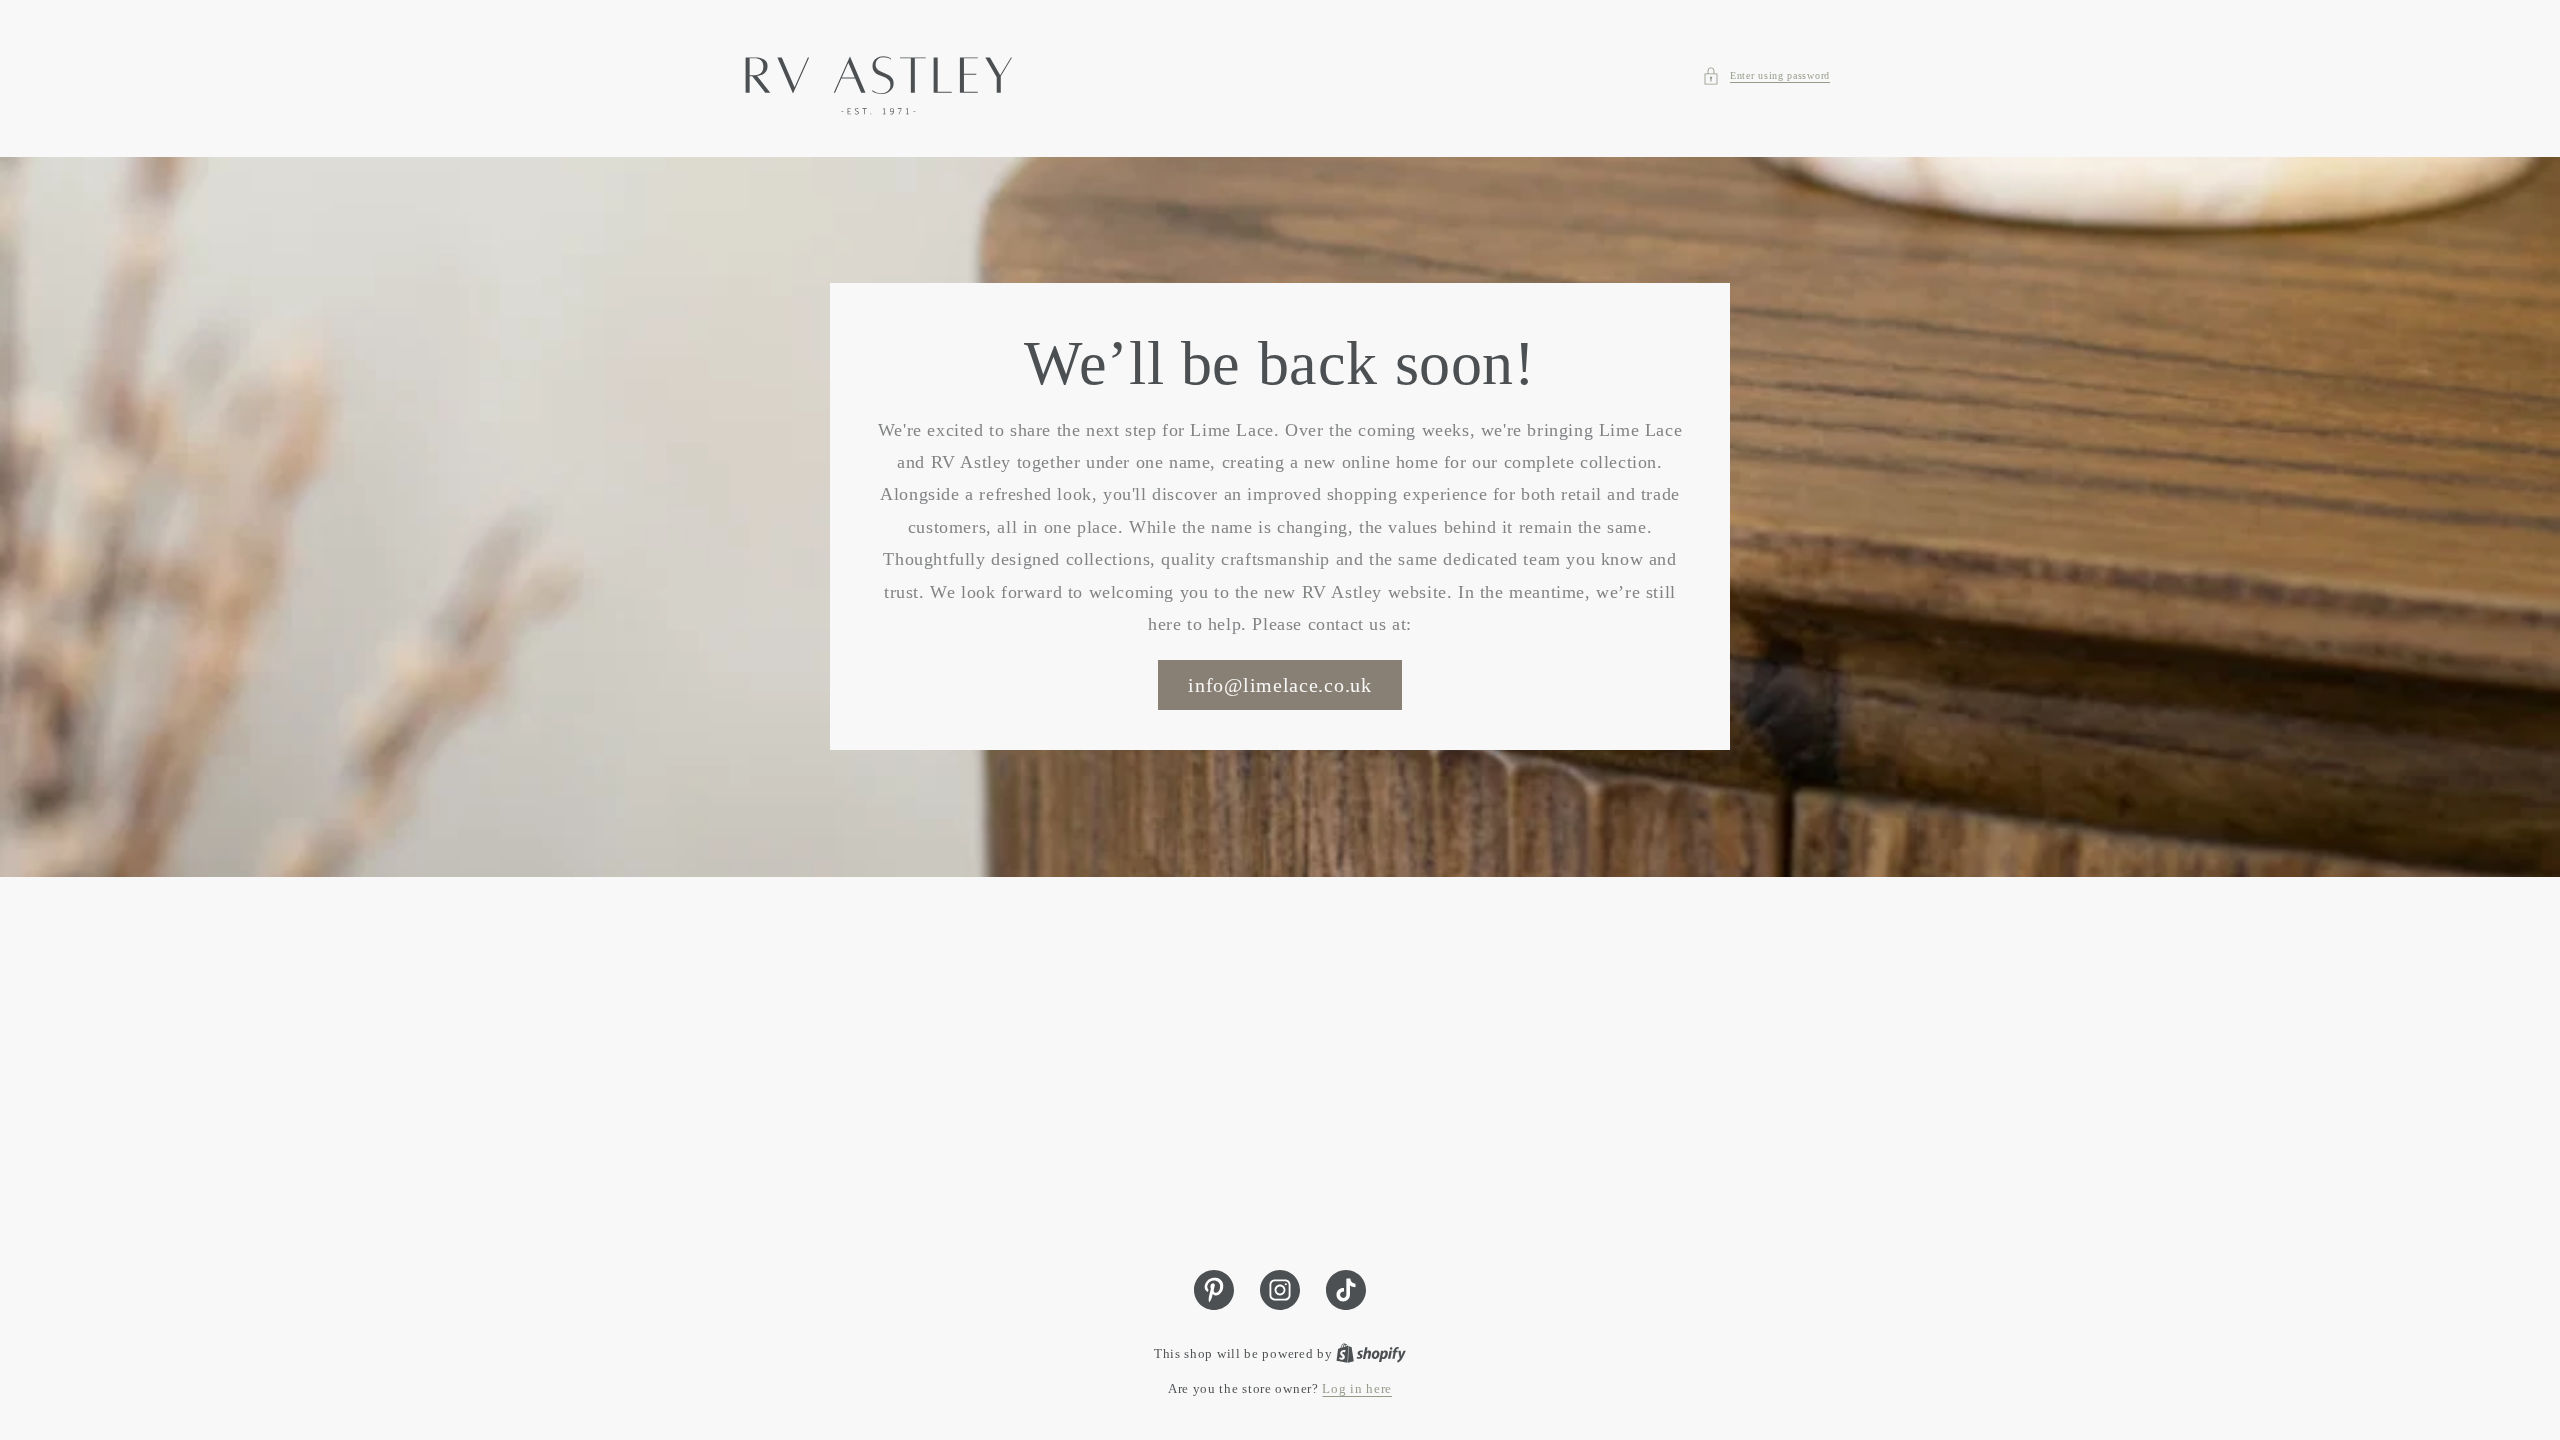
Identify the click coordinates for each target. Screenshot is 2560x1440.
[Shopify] (1371, 1353)
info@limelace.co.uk (1279, 686)
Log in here (1357, 1388)
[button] (1766, 76)
